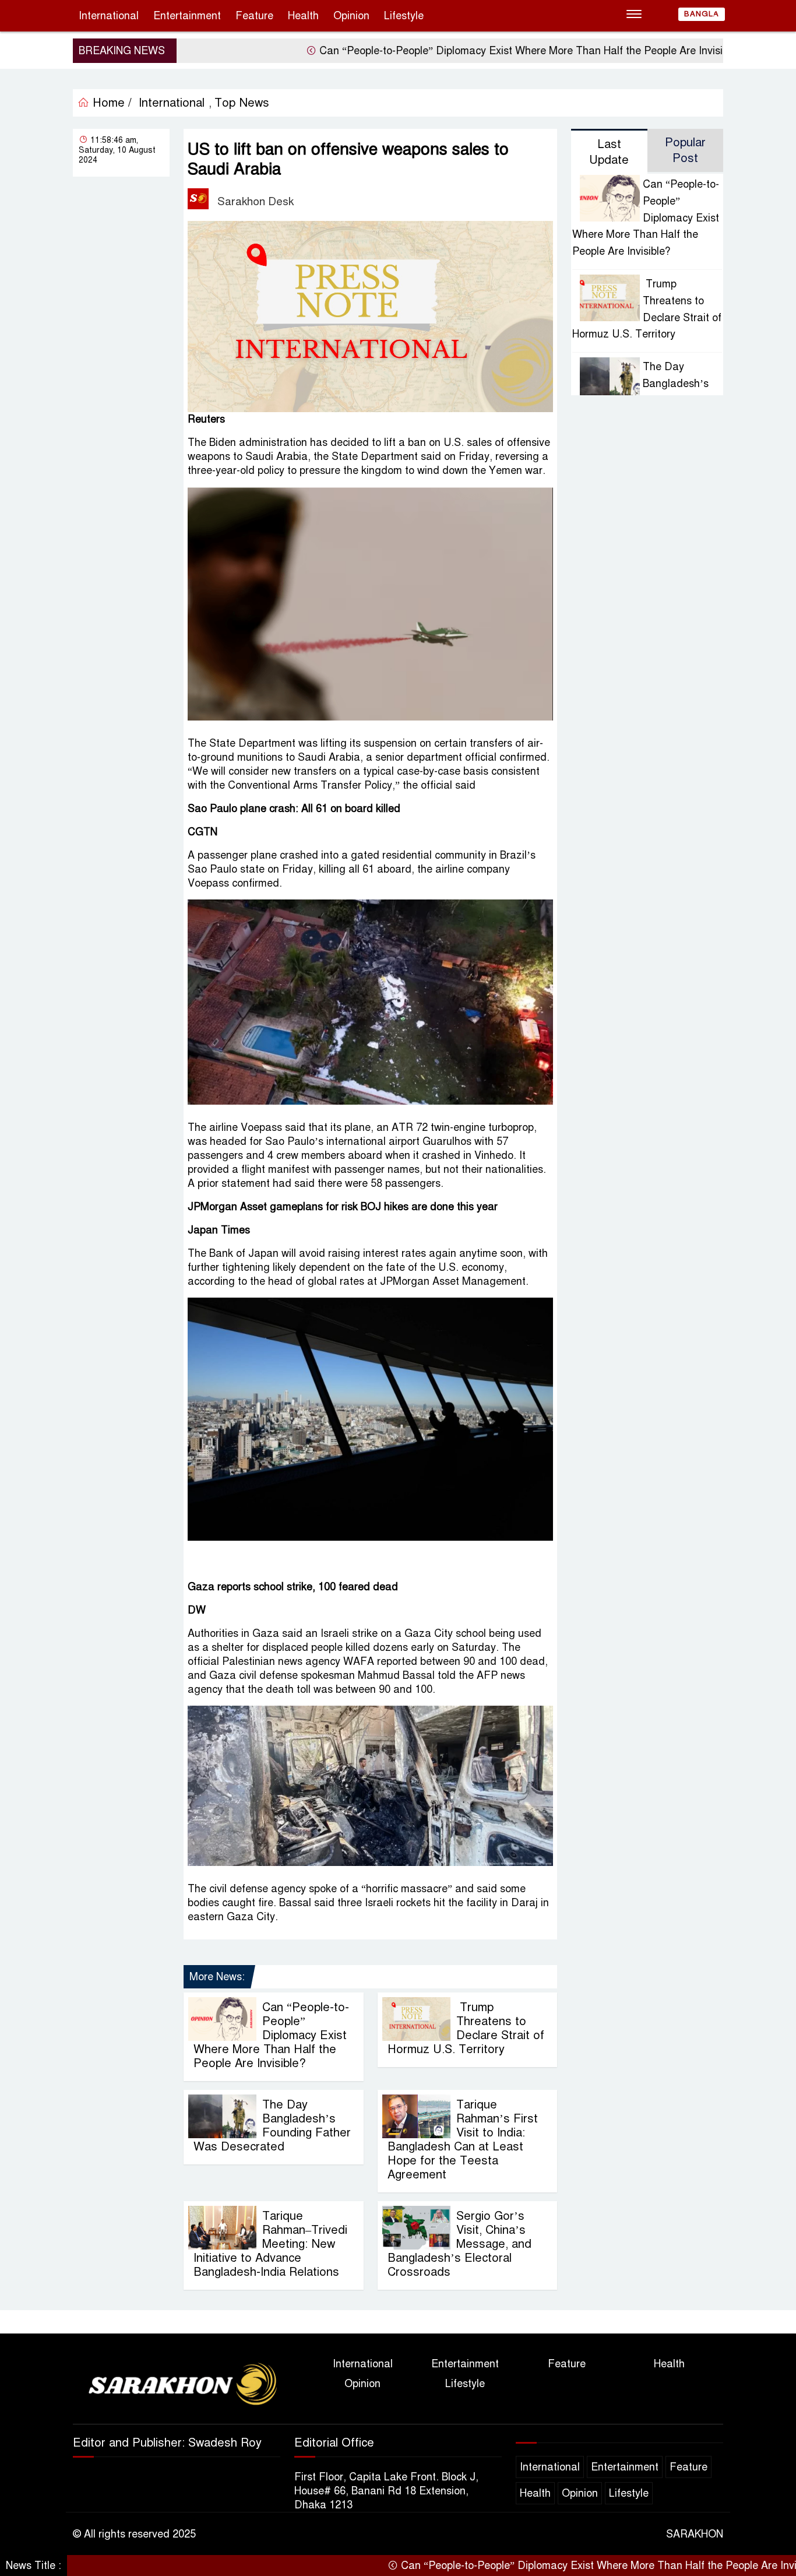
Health (303, 16)
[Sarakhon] (177, 2385)
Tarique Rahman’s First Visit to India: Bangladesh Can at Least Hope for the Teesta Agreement (463, 2140)
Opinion (351, 16)
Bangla (702, 14)
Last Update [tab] (609, 152)
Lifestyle (404, 16)
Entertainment (187, 16)
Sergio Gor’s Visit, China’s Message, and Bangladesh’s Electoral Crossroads (459, 2244)
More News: (217, 1977)
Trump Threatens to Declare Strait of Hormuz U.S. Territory (466, 2028)
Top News (242, 103)
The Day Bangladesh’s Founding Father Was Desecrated (272, 2126)
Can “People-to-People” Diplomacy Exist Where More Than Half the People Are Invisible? (462, 51)
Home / (110, 103)
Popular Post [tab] (685, 150)
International (109, 16)
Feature (254, 16)
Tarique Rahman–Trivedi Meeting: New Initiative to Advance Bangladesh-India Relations (270, 2244)
